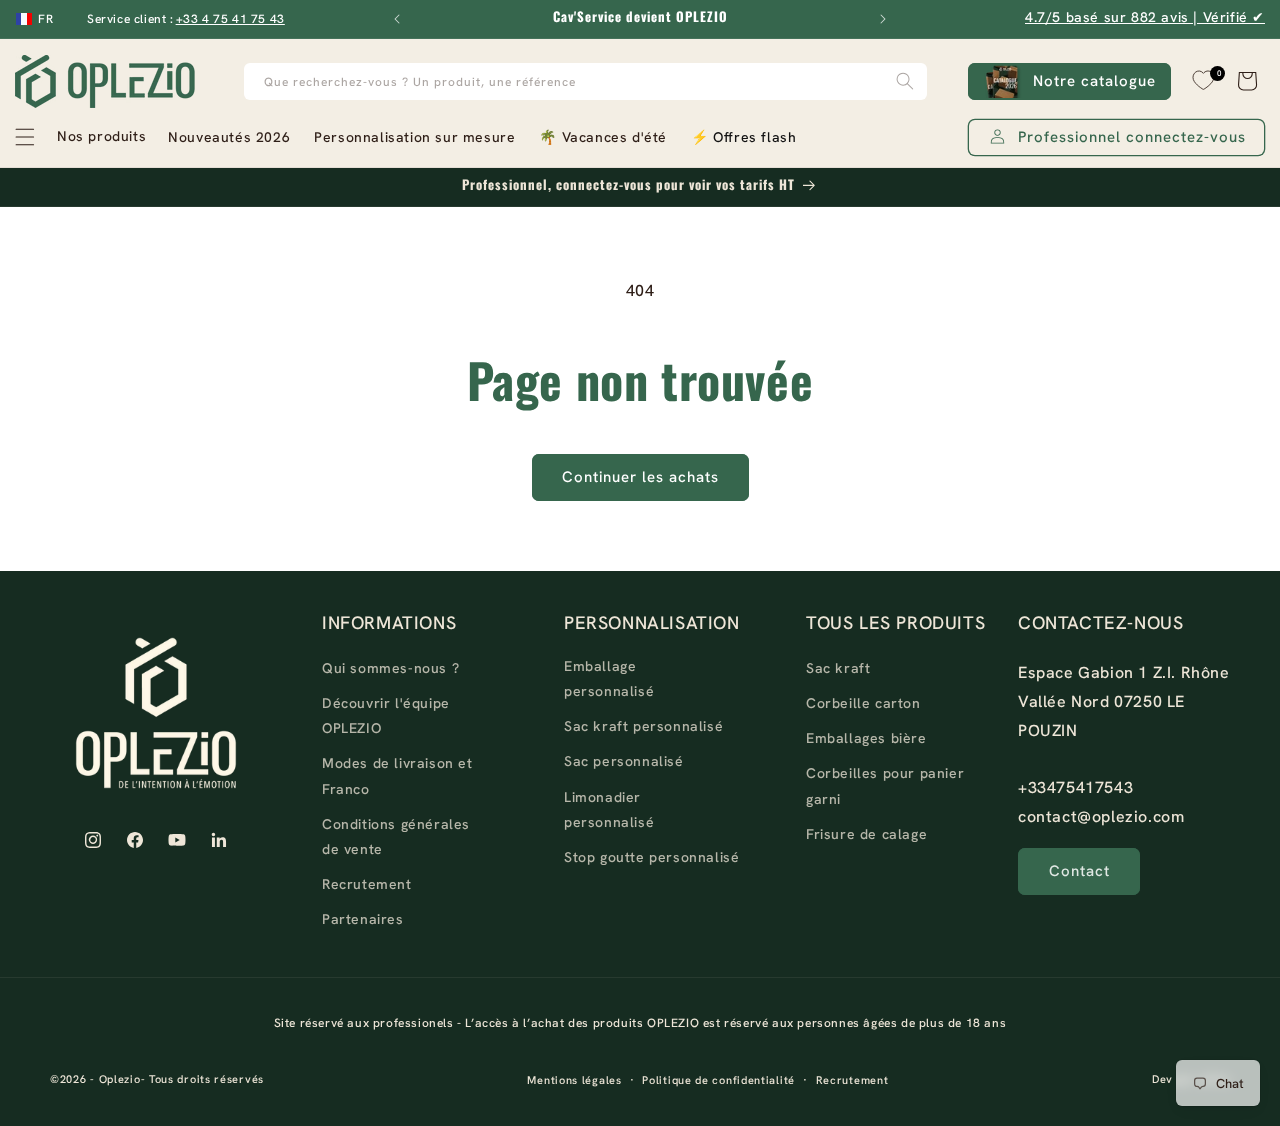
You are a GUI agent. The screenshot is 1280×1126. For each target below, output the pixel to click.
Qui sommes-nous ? (390, 668)
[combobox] (586, 81)
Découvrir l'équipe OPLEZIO (386, 715)
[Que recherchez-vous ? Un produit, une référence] (905, 81)
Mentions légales (574, 1080)
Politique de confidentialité (718, 1080)
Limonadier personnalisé (609, 809)
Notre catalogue (1094, 81)
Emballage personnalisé (609, 678)
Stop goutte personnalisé (651, 857)
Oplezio (120, 1079)
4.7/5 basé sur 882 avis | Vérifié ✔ (1145, 17)
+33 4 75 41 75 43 (230, 19)
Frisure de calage (866, 834)
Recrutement (367, 884)
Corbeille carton (863, 703)
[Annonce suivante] (883, 19)
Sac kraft (838, 668)
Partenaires (363, 919)
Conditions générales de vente (396, 836)
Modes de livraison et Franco (397, 775)
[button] (79, 137)
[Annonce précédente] (397, 19)
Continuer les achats (640, 477)
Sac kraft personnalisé (643, 726)
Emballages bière (866, 738)
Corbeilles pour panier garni (885, 785)
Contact (1079, 871)
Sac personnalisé (624, 761)
